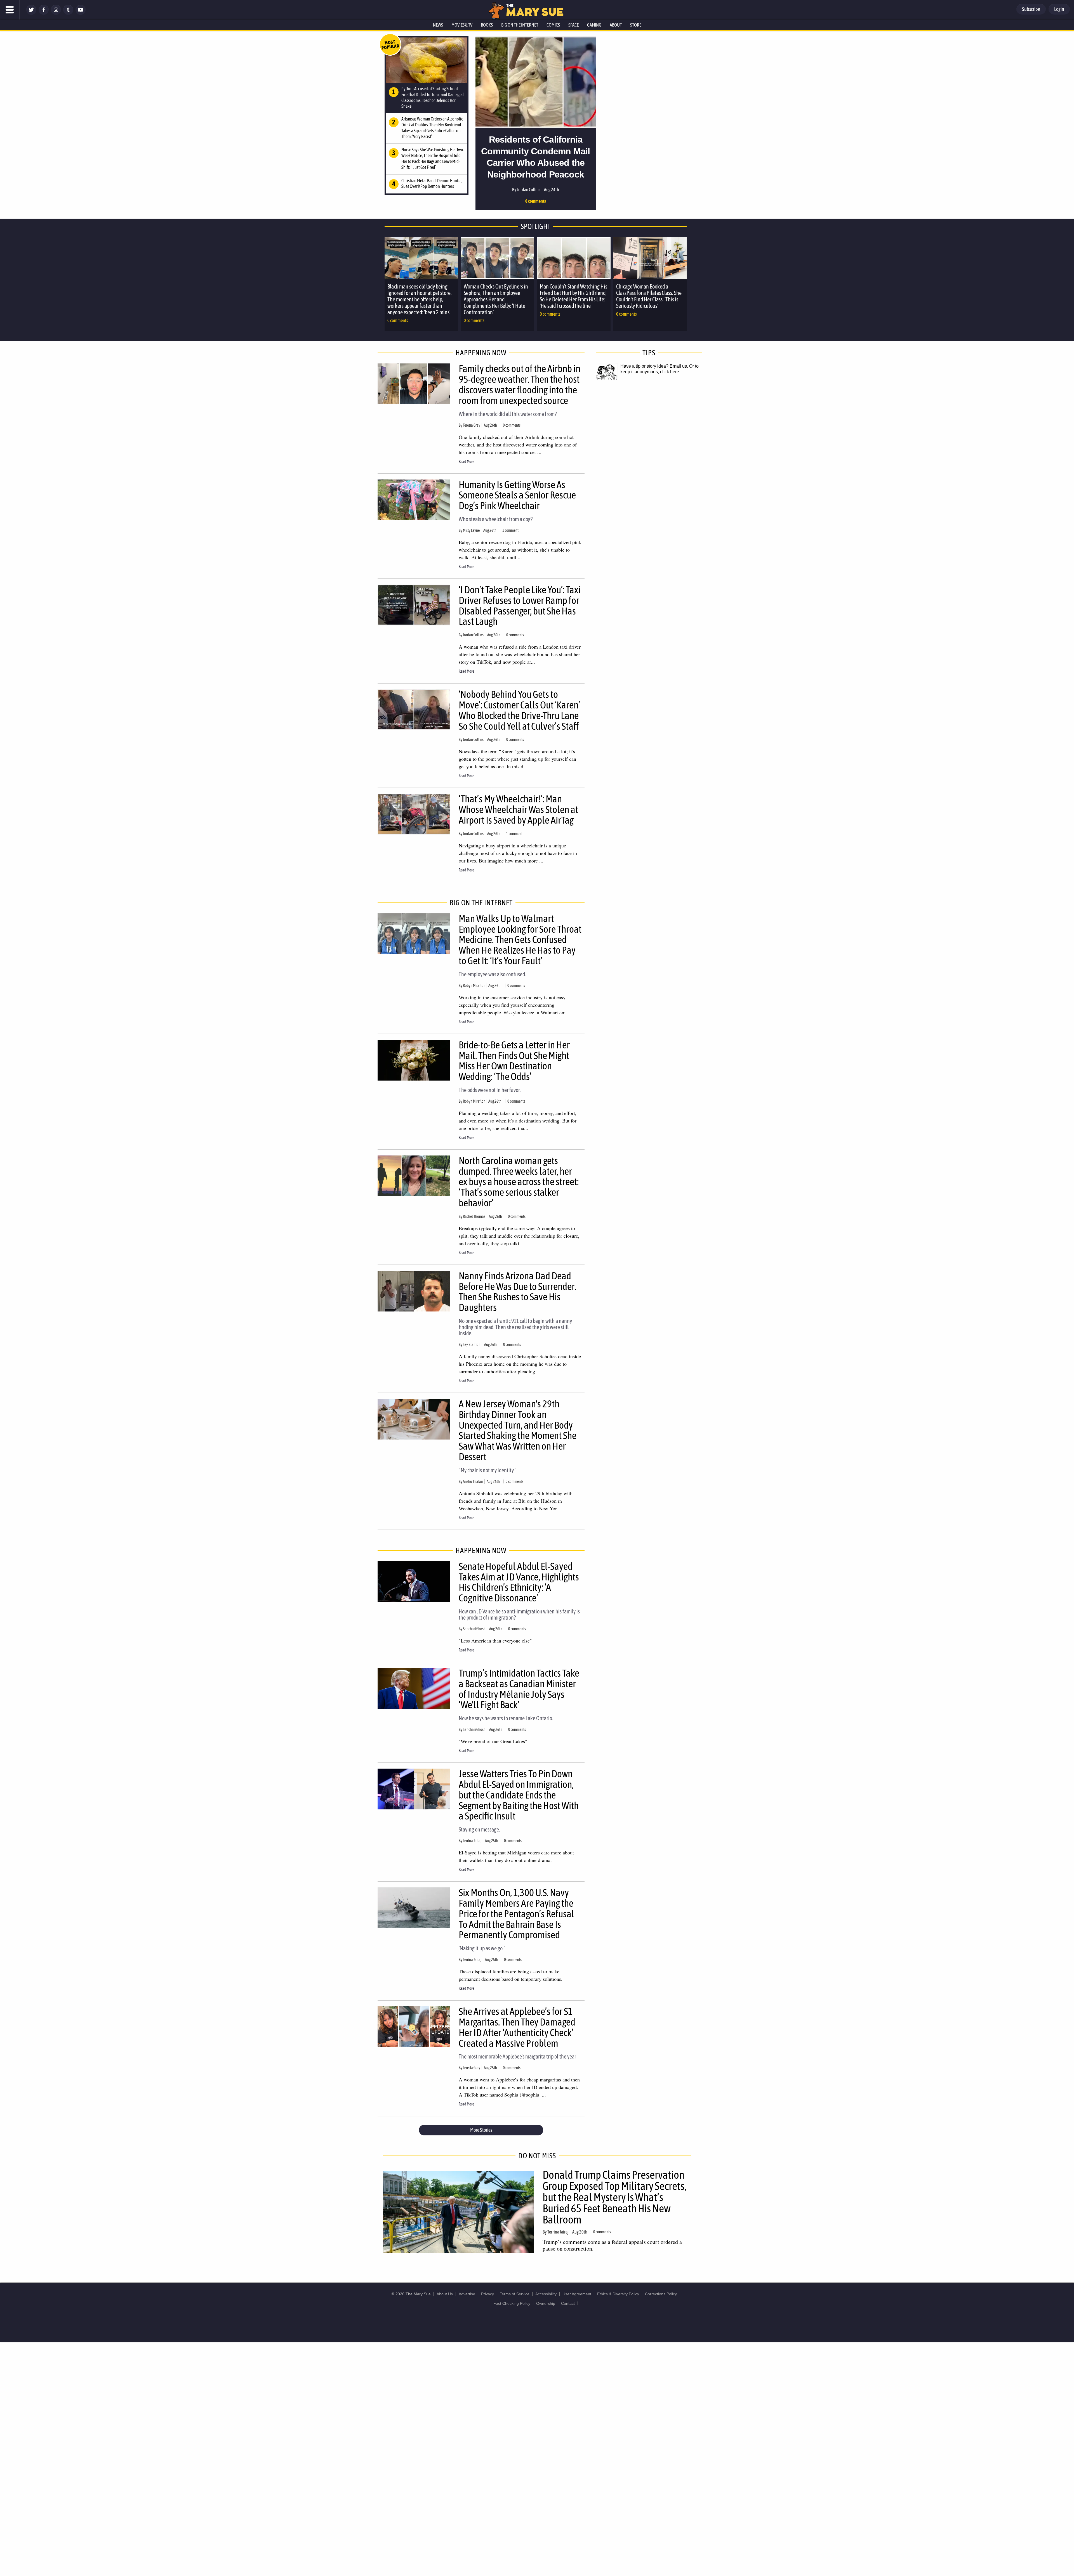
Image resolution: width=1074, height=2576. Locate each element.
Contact (568, 2303)
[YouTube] (81, 13)
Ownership (546, 2303)
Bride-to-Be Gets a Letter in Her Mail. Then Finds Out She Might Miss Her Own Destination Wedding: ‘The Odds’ (514, 1061)
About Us (445, 2294)
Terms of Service (515, 2294)
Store (636, 25)
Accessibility (546, 2294)
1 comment (510, 530)
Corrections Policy (661, 2294)
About (616, 25)
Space (573, 25)
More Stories (481, 2130)
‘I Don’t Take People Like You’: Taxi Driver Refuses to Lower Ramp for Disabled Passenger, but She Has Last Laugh (520, 605)
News (438, 25)
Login (1059, 9)
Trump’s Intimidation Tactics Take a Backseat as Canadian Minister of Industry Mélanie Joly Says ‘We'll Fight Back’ (519, 1689)
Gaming (594, 25)
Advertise (467, 2294)
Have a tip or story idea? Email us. (654, 366)
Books (487, 25)
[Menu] (10, 10)
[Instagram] (56, 13)
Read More (466, 462)
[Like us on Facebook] (44, 13)
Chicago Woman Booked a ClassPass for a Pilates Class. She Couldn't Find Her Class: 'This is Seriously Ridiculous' (649, 296)
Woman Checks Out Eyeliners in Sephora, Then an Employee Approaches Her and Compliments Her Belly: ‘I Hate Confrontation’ (496, 299)
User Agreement (577, 2294)
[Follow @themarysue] (31, 13)
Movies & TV (462, 25)
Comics (553, 25)
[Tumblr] (68, 13)
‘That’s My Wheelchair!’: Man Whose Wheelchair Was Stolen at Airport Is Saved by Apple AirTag (518, 809)
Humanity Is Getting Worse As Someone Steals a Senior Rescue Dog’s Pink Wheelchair (517, 495)
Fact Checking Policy (512, 2303)
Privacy (487, 2294)
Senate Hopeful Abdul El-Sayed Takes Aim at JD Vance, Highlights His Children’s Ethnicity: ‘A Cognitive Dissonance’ (519, 1582)
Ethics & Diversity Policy (618, 2294)
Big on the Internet (520, 25)
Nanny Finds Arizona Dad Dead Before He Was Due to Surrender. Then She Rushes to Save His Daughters (517, 1291)
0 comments (536, 201)
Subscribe (1031, 9)
